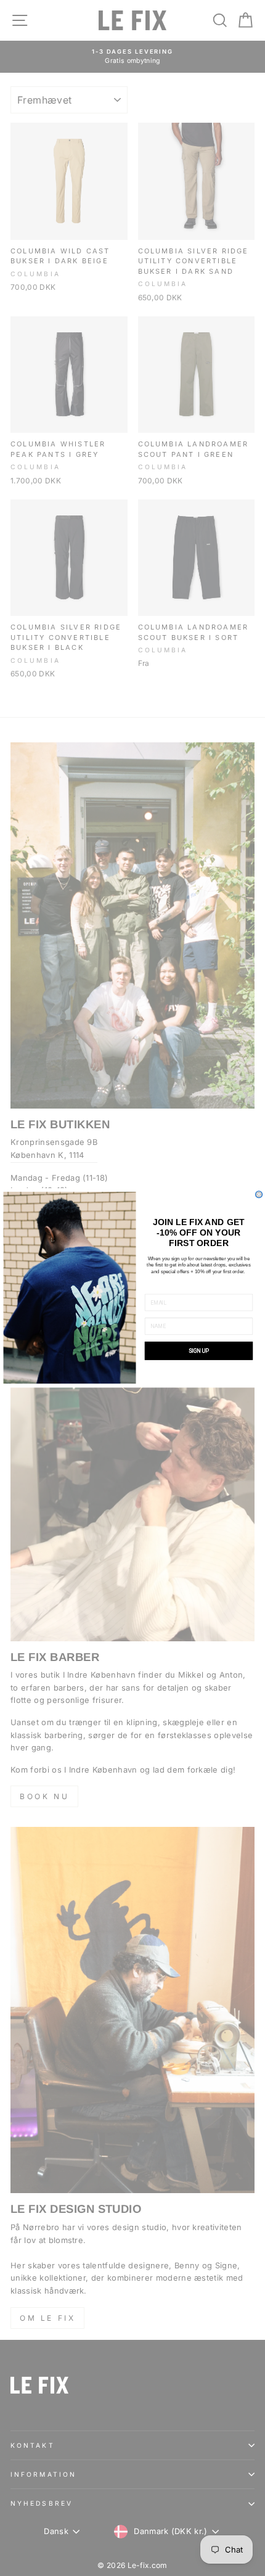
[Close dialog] (259, 1195)
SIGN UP (199, 1351)
